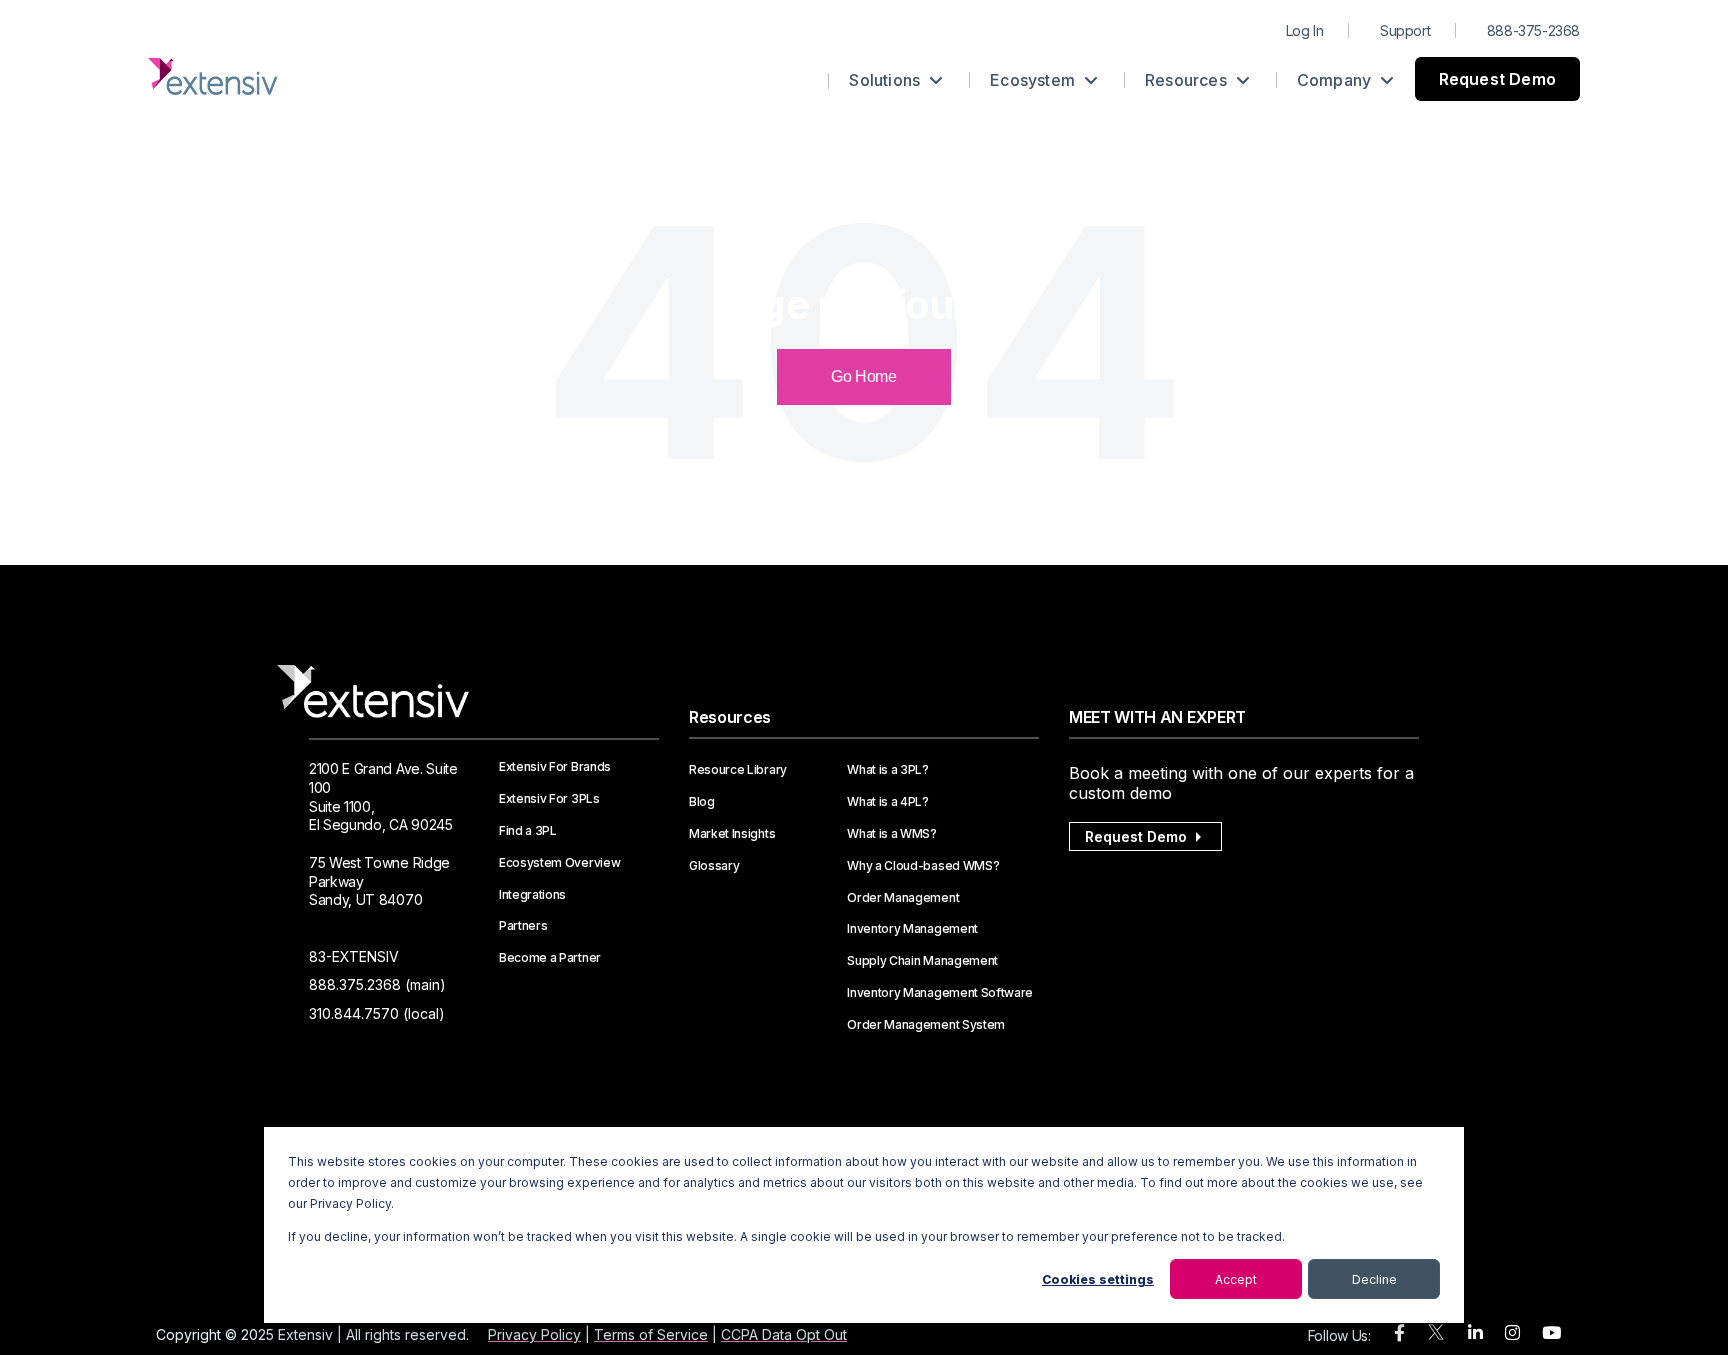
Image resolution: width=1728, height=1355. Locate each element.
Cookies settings (1098, 1279)
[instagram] (1512, 1333)
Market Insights (732, 834)
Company (1336, 80)
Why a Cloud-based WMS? (923, 866)
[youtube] (1551, 1333)
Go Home (863, 376)
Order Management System (926, 1025)
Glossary (714, 866)
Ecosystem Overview (559, 863)
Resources (1188, 80)
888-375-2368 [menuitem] (1533, 30)
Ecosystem (1034, 80)
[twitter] (1436, 1336)
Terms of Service (651, 1334)
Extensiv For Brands (555, 767)
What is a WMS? (892, 834)
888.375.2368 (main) (377, 984)
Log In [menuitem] (1305, 30)
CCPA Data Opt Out (784, 1334)
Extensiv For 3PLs (549, 799)
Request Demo (1497, 79)
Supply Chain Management (922, 961)
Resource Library (738, 770)
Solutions (886, 80)
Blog (702, 802)
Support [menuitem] (1405, 30)
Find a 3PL (528, 831)
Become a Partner (550, 958)
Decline (1374, 1279)
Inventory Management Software (940, 993)
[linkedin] (1475, 1333)
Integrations (532, 895)
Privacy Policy (534, 1334)
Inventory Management (912, 929)
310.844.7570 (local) (377, 1013)
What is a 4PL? (888, 802)
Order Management (903, 898)
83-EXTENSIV (354, 956)
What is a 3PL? (888, 770)
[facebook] (1399, 1333)
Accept (1236, 1279)
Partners (523, 926)
